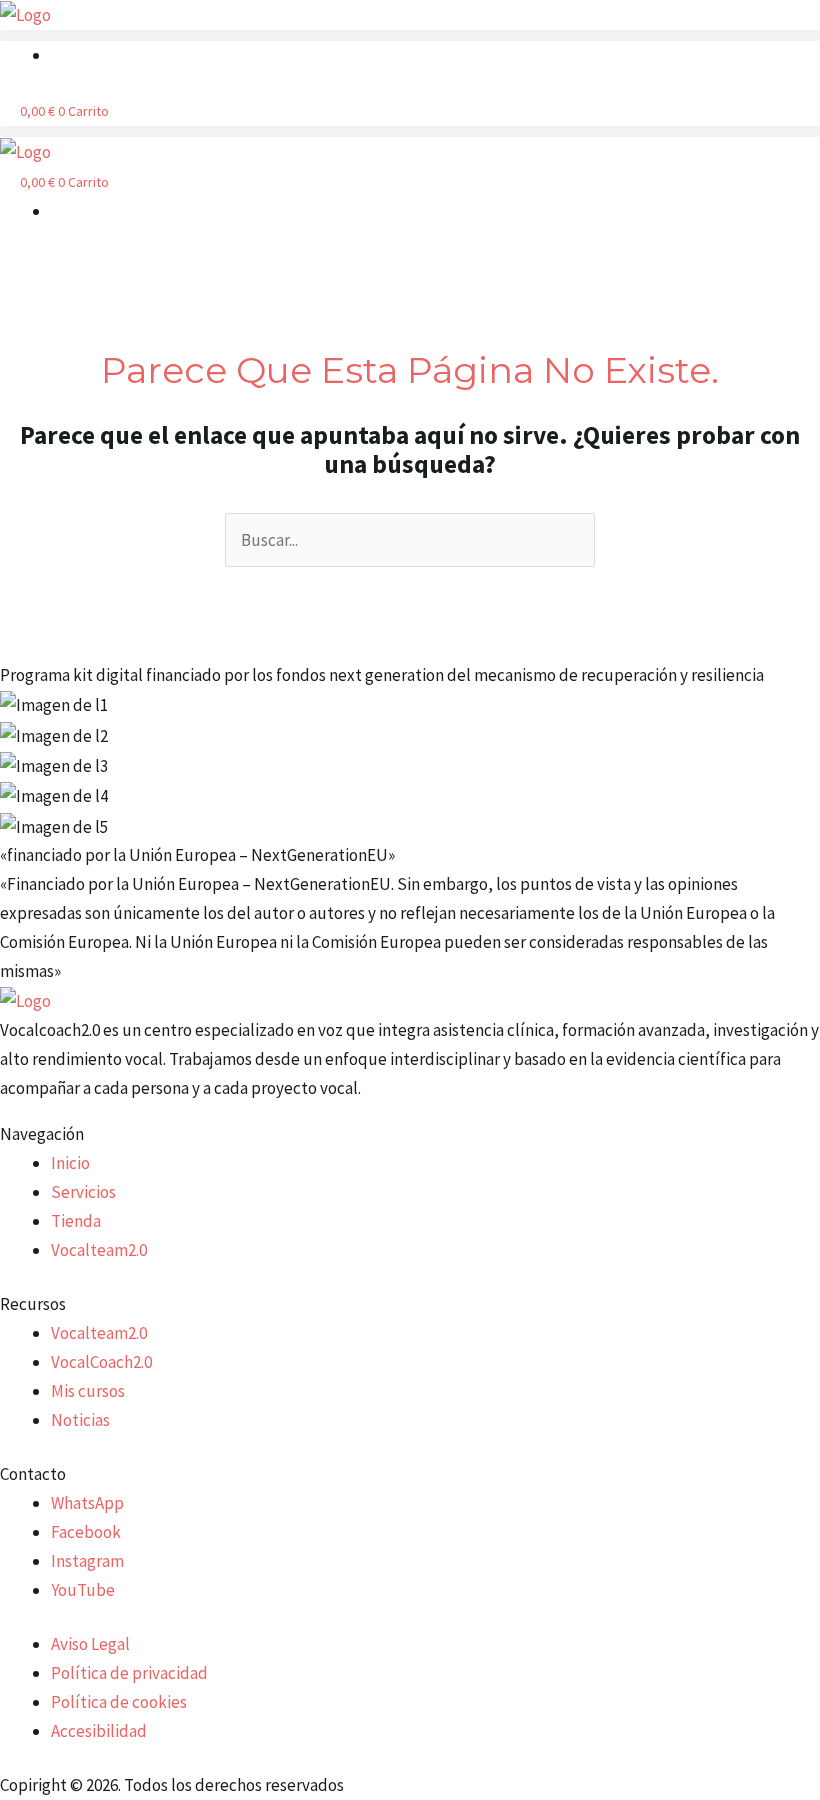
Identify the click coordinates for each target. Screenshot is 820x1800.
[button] (410, 35)
